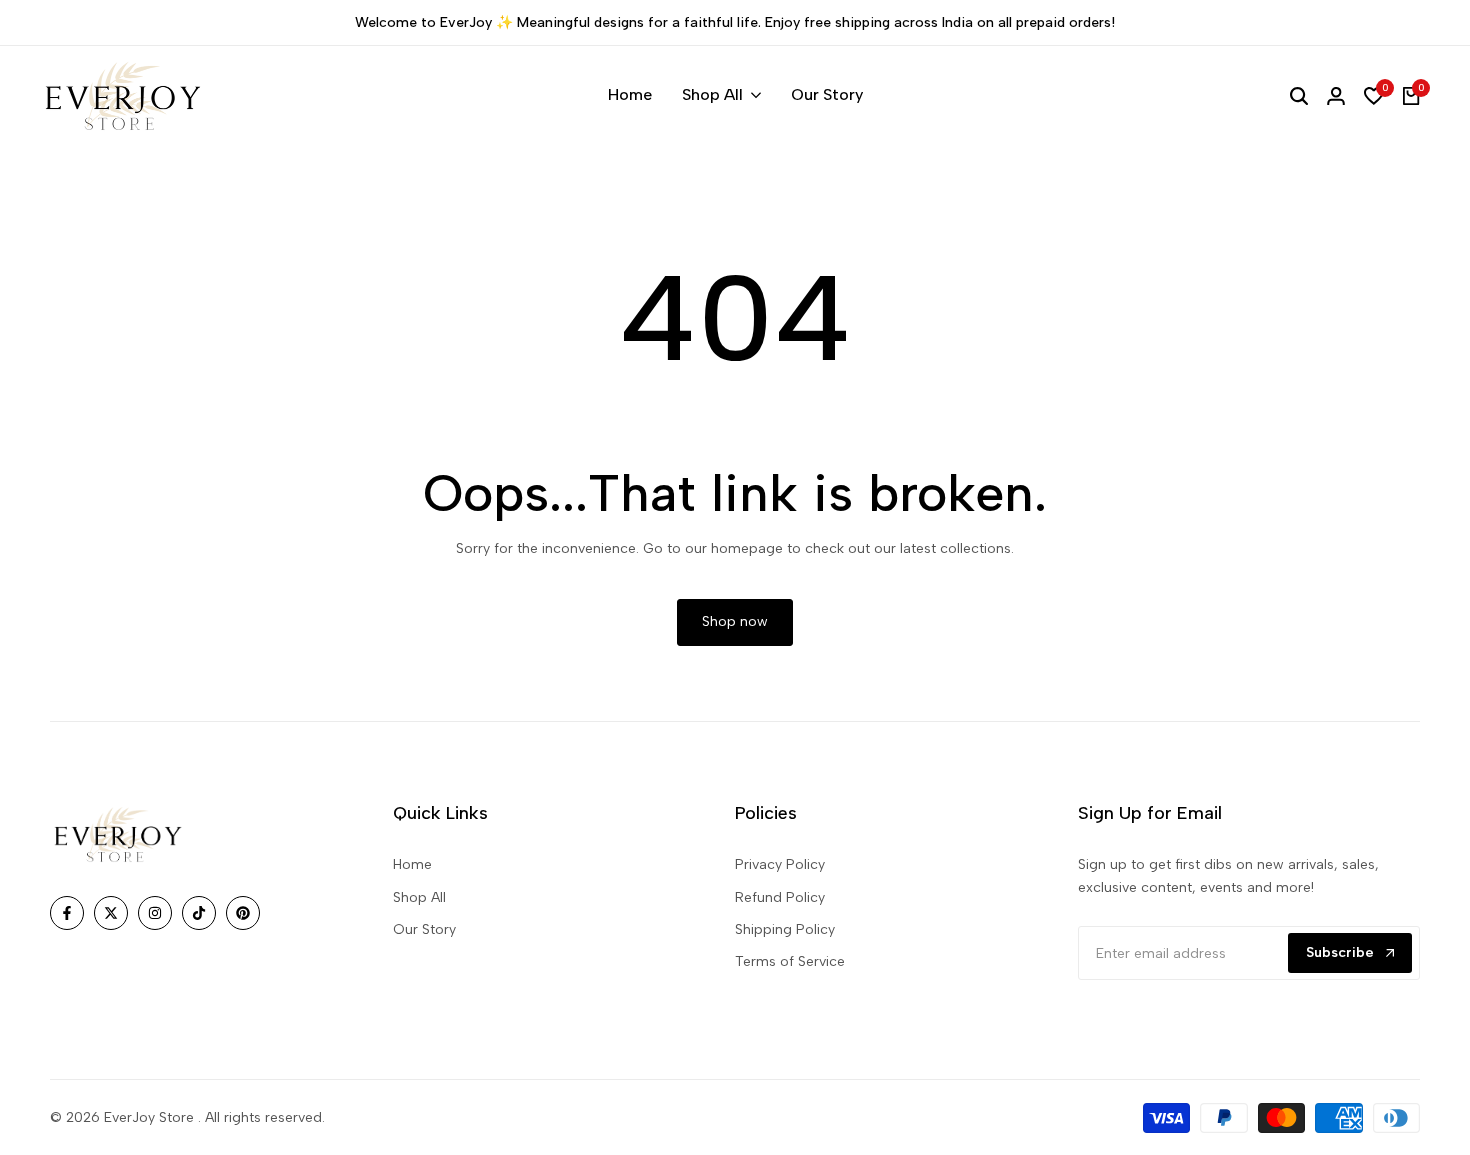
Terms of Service (790, 961)
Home (412, 864)
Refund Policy (780, 897)
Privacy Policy (780, 864)
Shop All (419, 897)
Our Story (424, 929)
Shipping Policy (785, 929)
